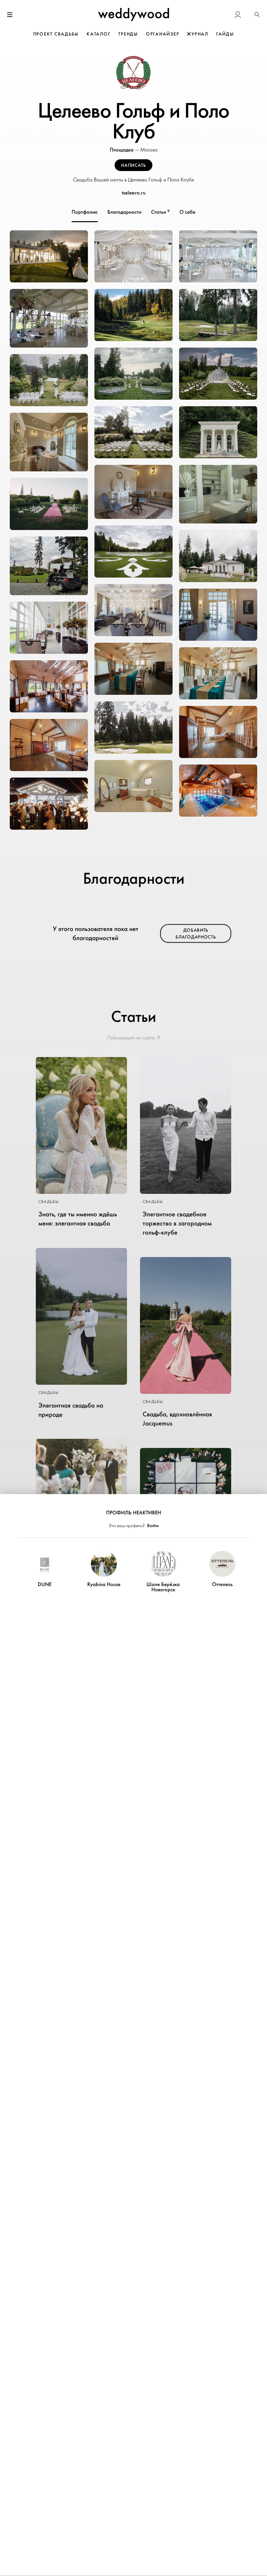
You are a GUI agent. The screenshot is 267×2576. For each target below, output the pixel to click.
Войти (153, 1525)
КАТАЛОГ (98, 34)
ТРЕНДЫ (128, 34)
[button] (257, 15)
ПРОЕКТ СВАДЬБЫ (56, 34)
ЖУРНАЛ (198, 34)
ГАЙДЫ (225, 34)
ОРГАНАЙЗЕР (163, 34)
